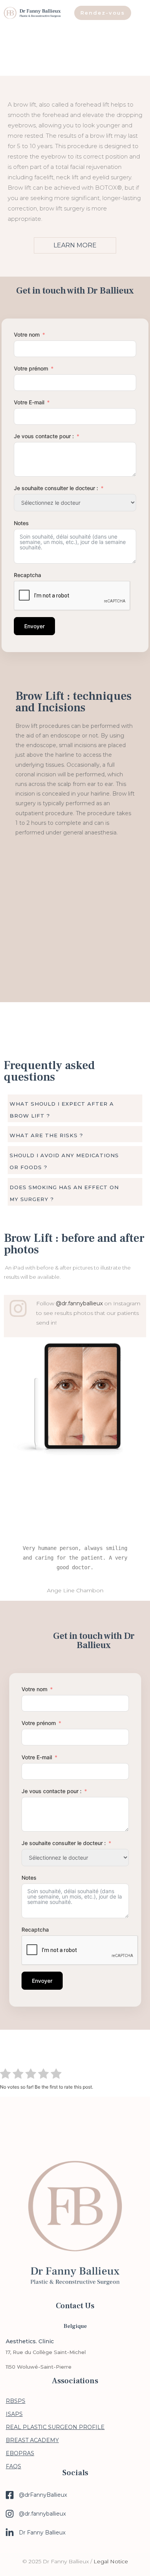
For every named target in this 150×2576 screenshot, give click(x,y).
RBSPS (16, 2401)
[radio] (5, 2075)
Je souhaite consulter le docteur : (56, 488)
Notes (21, 523)
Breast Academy (32, 2440)
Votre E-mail (29, 402)
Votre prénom (31, 368)
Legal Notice (111, 2561)
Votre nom (27, 335)
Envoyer (34, 626)
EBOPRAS (20, 2453)
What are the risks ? (46, 1135)
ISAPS (14, 2414)
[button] (75, 1109)
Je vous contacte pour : (45, 436)
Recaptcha (27, 575)
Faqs (13, 2466)
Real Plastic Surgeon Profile (55, 2427)
